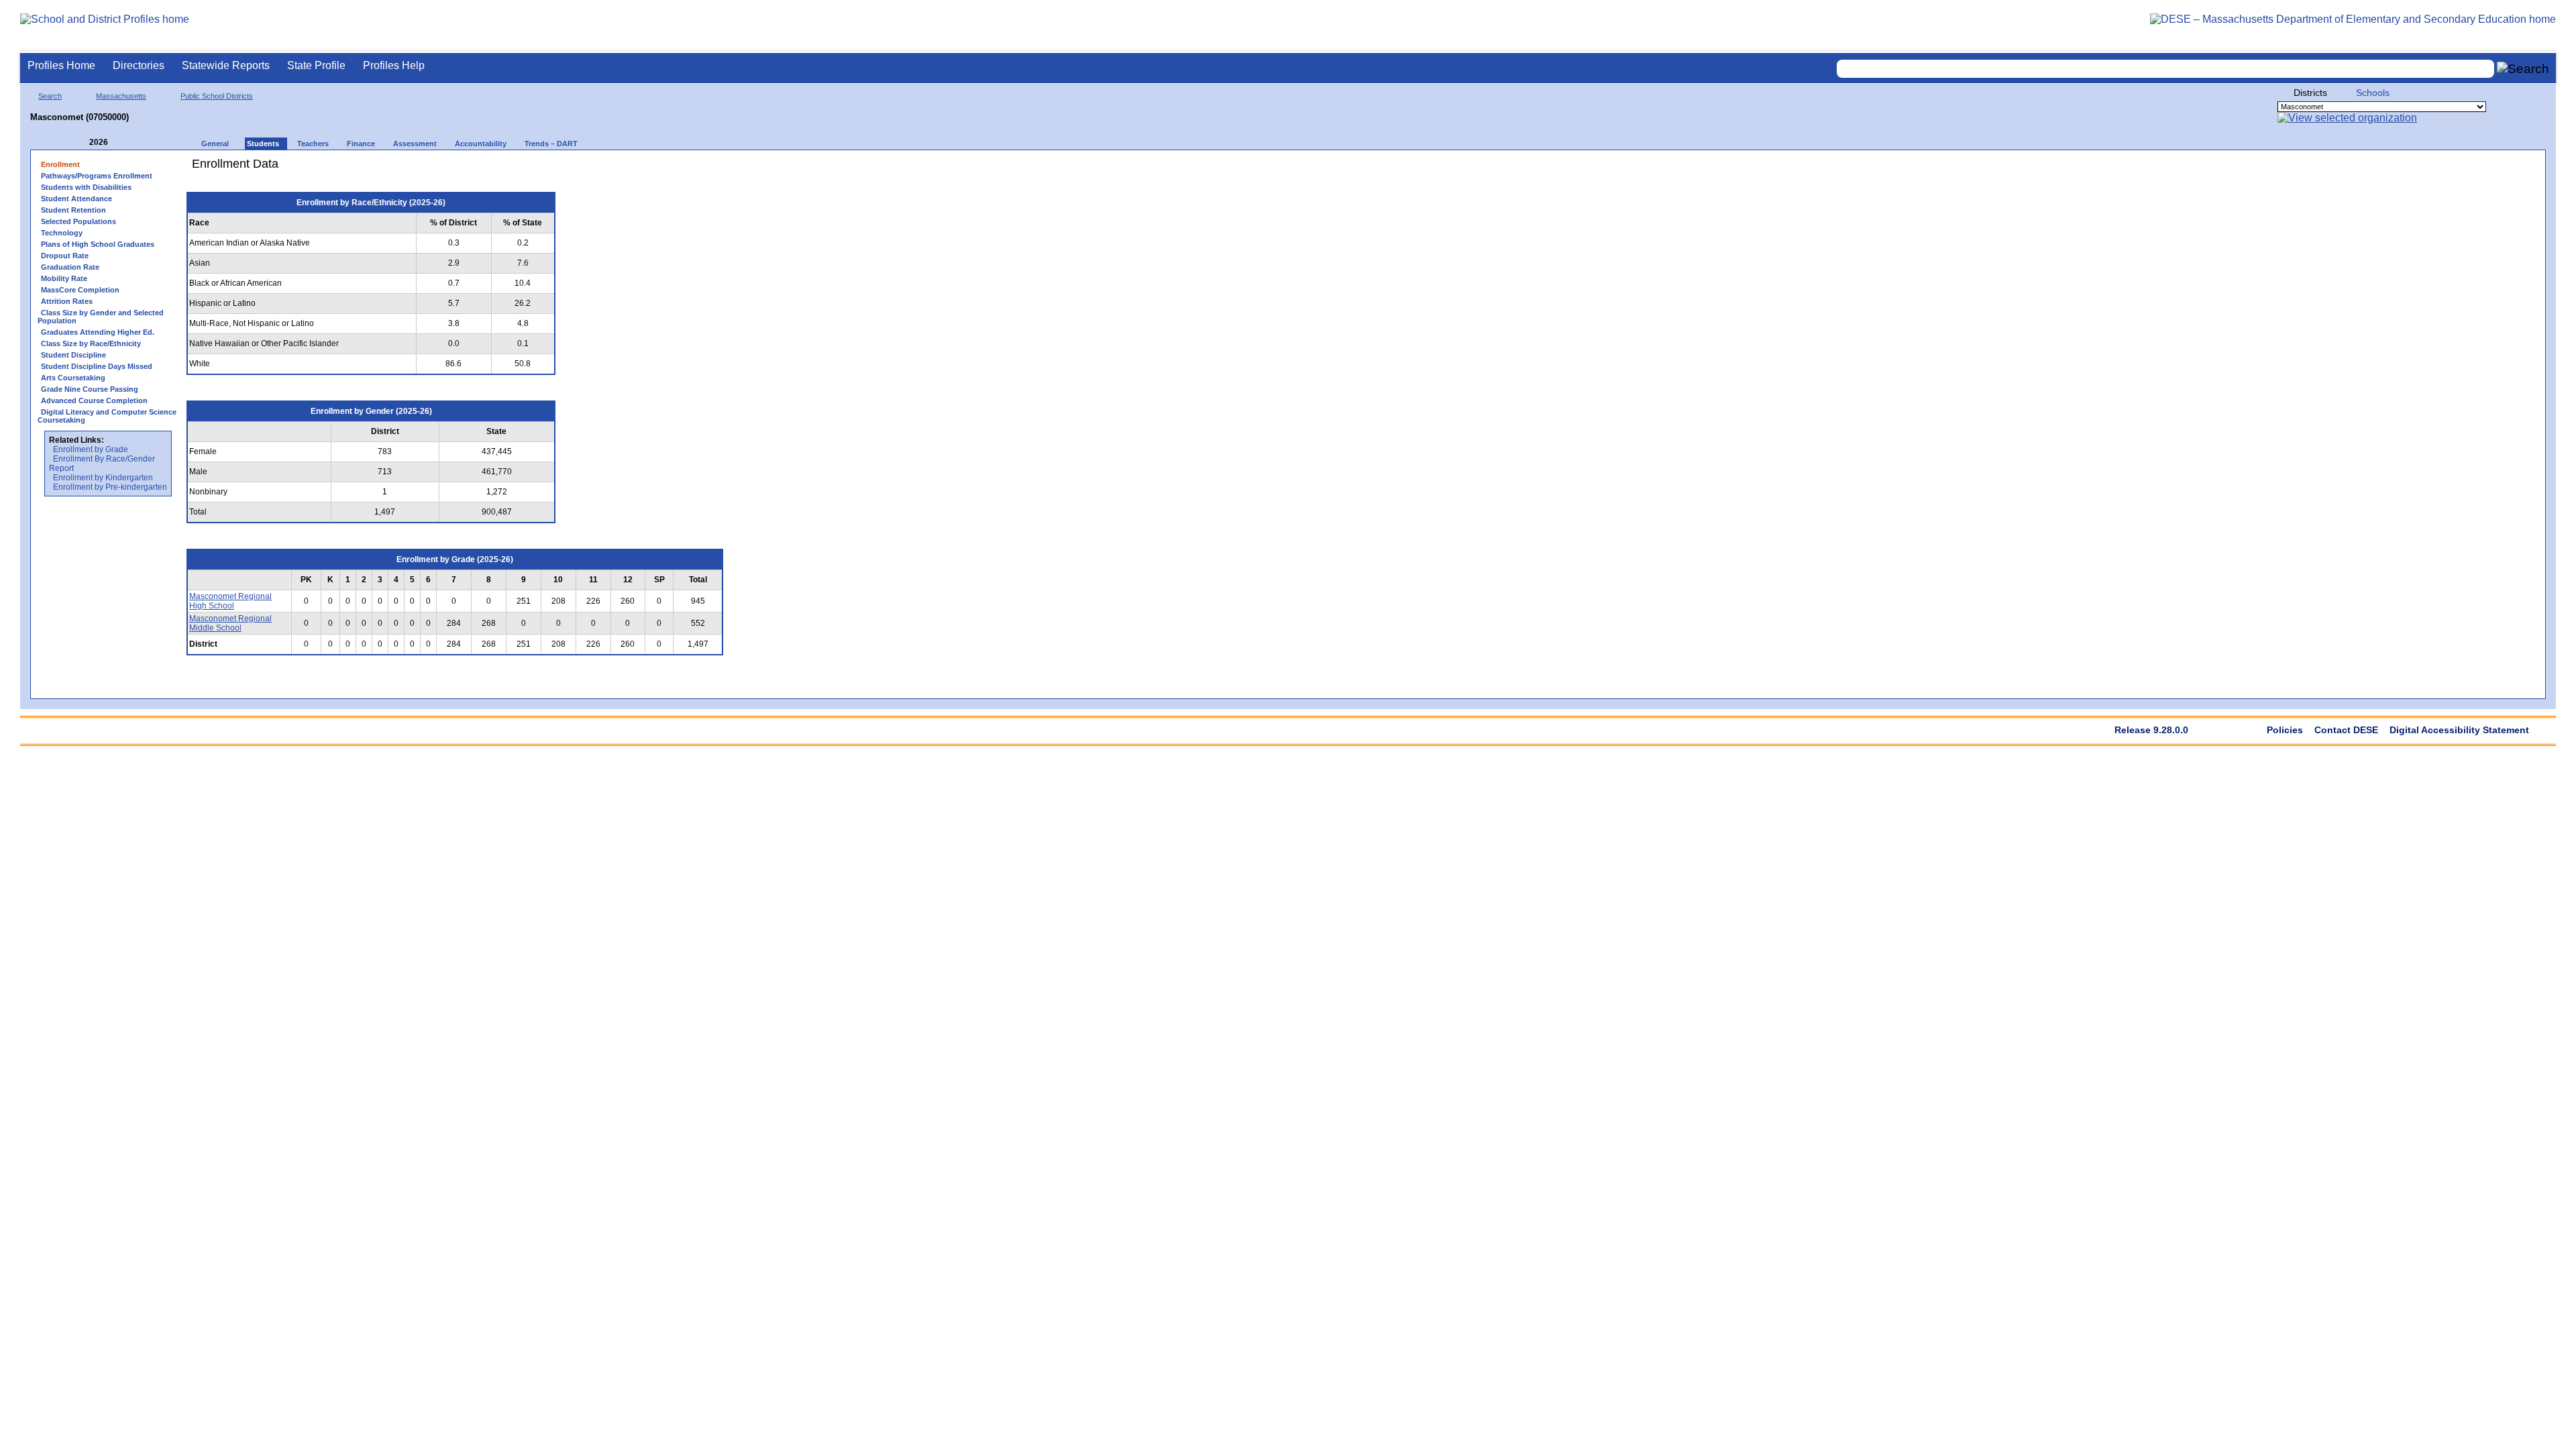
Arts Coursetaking (73, 378)
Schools (2373, 93)
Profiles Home (61, 65)
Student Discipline (73, 355)
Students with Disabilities (86, 187)
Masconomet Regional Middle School (230, 623)
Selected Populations (78, 221)
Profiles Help (394, 65)
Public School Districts (217, 96)
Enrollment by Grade (91, 449)
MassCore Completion (80, 290)
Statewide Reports (226, 65)
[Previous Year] (80, 143)
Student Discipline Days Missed (97, 366)
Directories (139, 65)
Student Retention (73, 210)
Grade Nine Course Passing (90, 389)
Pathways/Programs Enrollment (97, 176)
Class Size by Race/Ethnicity (91, 343)
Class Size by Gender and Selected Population (101, 317)
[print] (647, 169)
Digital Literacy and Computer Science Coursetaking (107, 416)
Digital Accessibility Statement (2459, 730)
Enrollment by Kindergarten (103, 478)
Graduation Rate (70, 267)
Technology (62, 233)
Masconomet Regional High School (230, 601)
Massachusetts (121, 96)
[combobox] (2165, 69)
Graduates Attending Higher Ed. (98, 332)
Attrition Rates (67, 301)
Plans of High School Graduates (98, 244)
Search (50, 96)
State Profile (316, 65)
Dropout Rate (65, 256)
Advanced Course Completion (94, 400)
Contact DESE (2346, 730)
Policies (2285, 730)
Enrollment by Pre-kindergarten (110, 487)
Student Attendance (76, 199)
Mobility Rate (64, 278)
